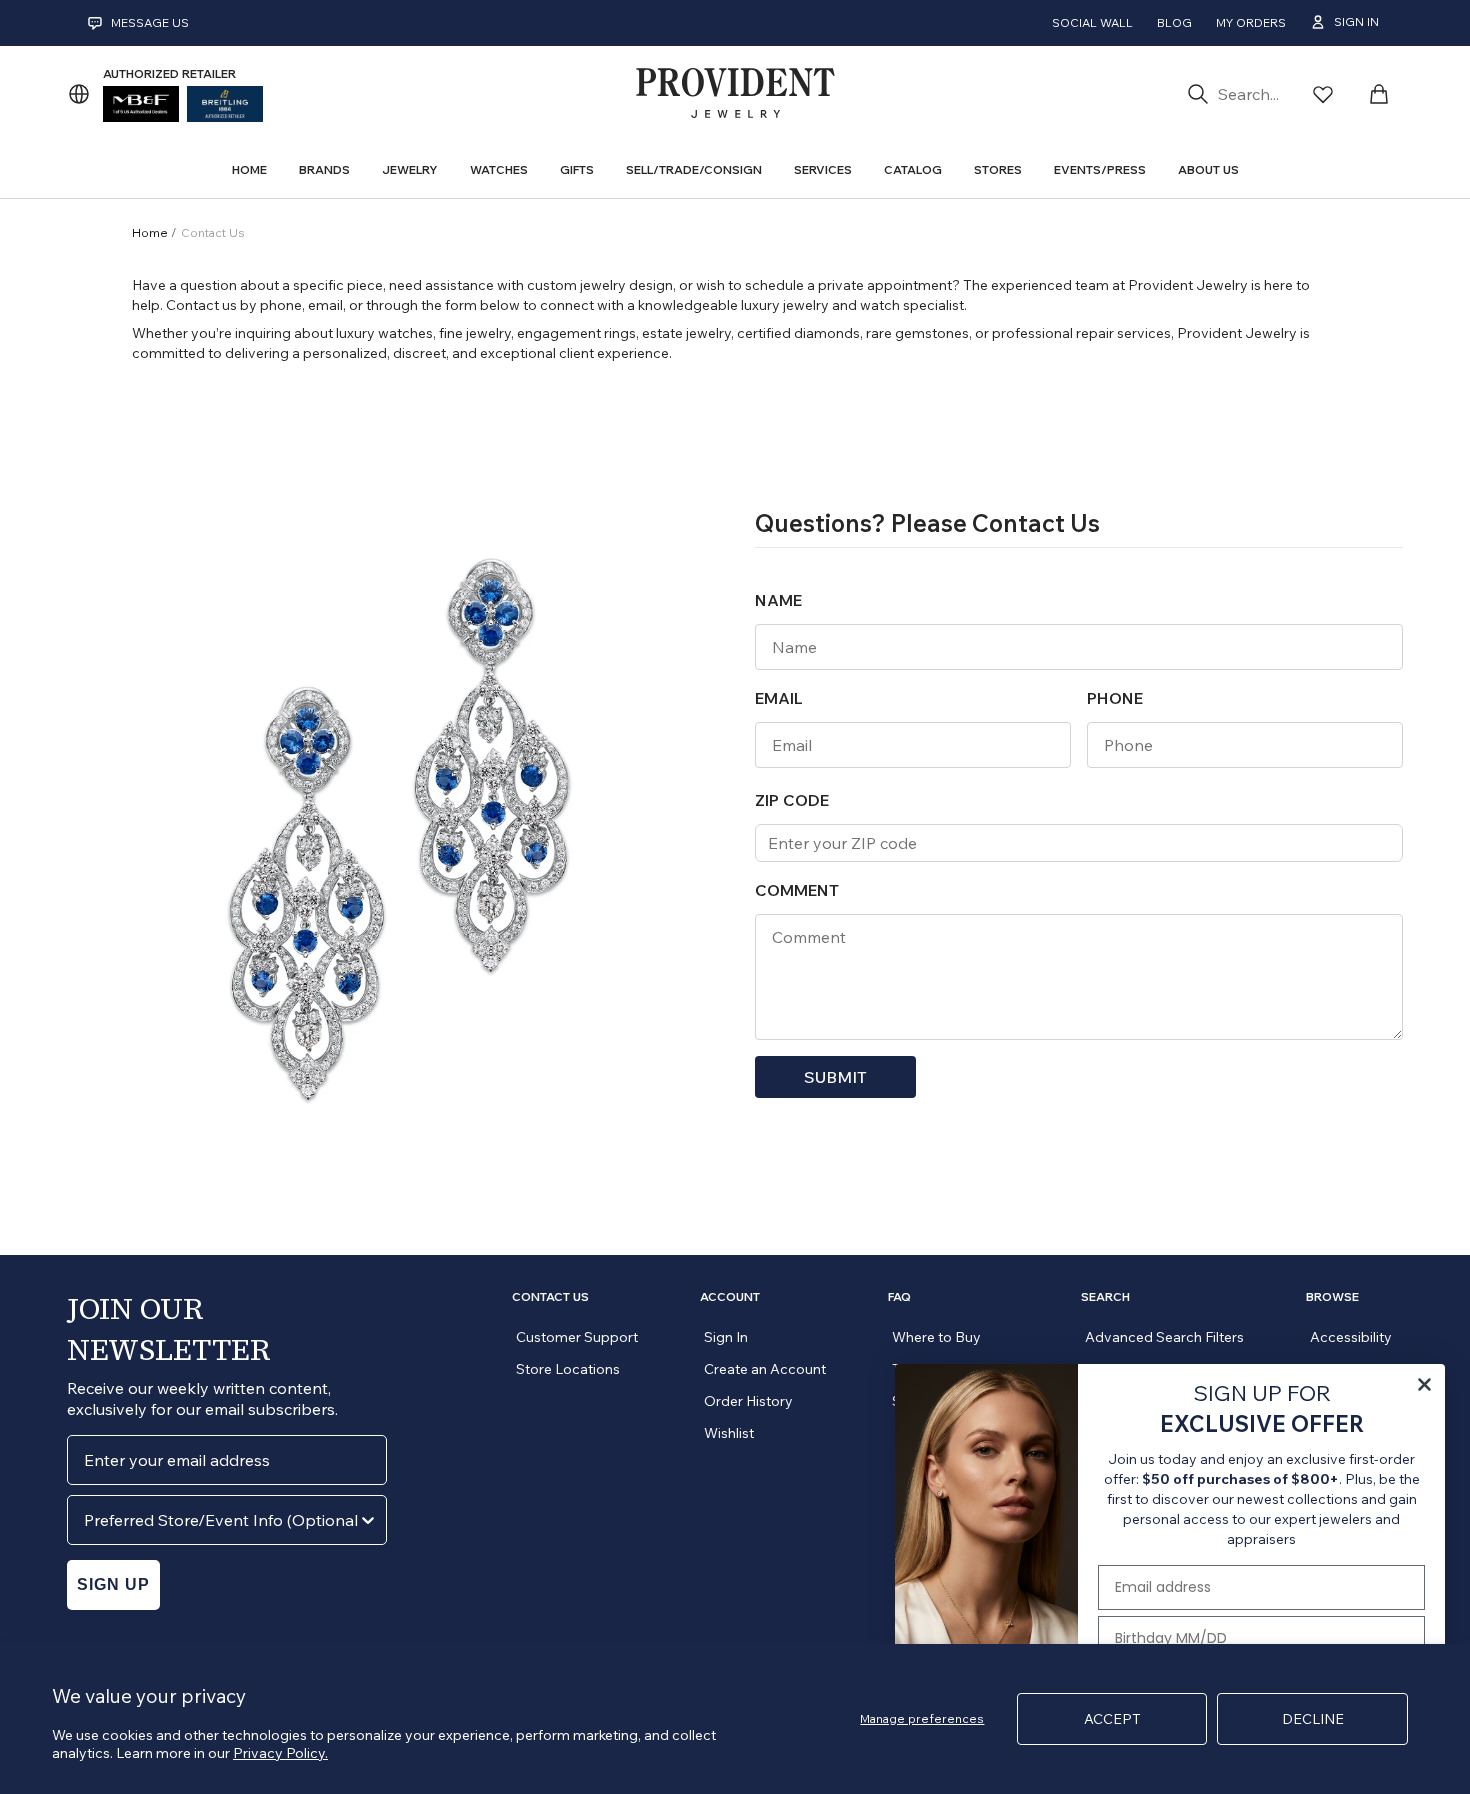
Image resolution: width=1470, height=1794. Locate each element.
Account (730, 1297)
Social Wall (1092, 22)
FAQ (899, 1297)
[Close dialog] (1424, 1384)
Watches (499, 169)
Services (823, 169)
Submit (835, 1077)
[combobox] (221, 1520)
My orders (1251, 22)
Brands (324, 169)
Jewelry (410, 169)
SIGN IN (1356, 21)
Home (151, 232)
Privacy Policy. (280, 1753)
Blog (1174, 22)
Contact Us (550, 1297)
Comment (797, 890)
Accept (1112, 1719)
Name (778, 600)
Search (1105, 1297)
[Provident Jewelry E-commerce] (735, 94)
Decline (1313, 1719)
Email (779, 698)
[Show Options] (368, 1520)
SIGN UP (113, 1584)
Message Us (150, 22)
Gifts (577, 169)
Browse (1332, 1297)
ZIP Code (792, 800)
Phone (1115, 698)
